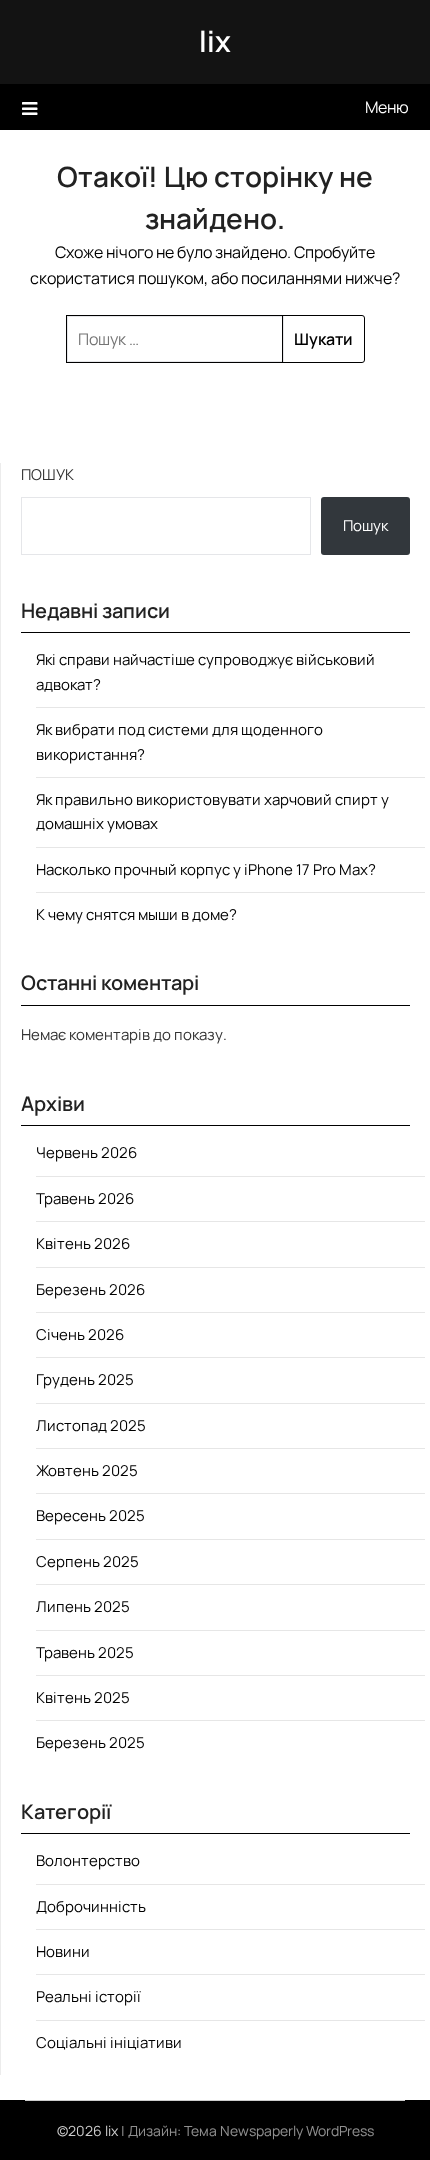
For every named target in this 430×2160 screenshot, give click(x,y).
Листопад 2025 (91, 1425)
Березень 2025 (90, 1742)
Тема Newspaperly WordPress (279, 2130)
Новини (63, 1951)
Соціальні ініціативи (109, 2042)
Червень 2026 (86, 1152)
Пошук (47, 474)
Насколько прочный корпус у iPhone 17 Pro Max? (206, 869)
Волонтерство (88, 1860)
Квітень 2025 (83, 1697)
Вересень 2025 (90, 1515)
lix (215, 41)
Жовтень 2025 (87, 1470)
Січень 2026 (80, 1334)
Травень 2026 (85, 1198)
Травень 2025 (85, 1652)
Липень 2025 (83, 1606)
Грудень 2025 (85, 1379)
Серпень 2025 (87, 1561)
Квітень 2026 (83, 1243)
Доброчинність (91, 1906)
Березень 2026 (90, 1289)
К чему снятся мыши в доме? (136, 914)
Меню (387, 107)
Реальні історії (88, 1996)
